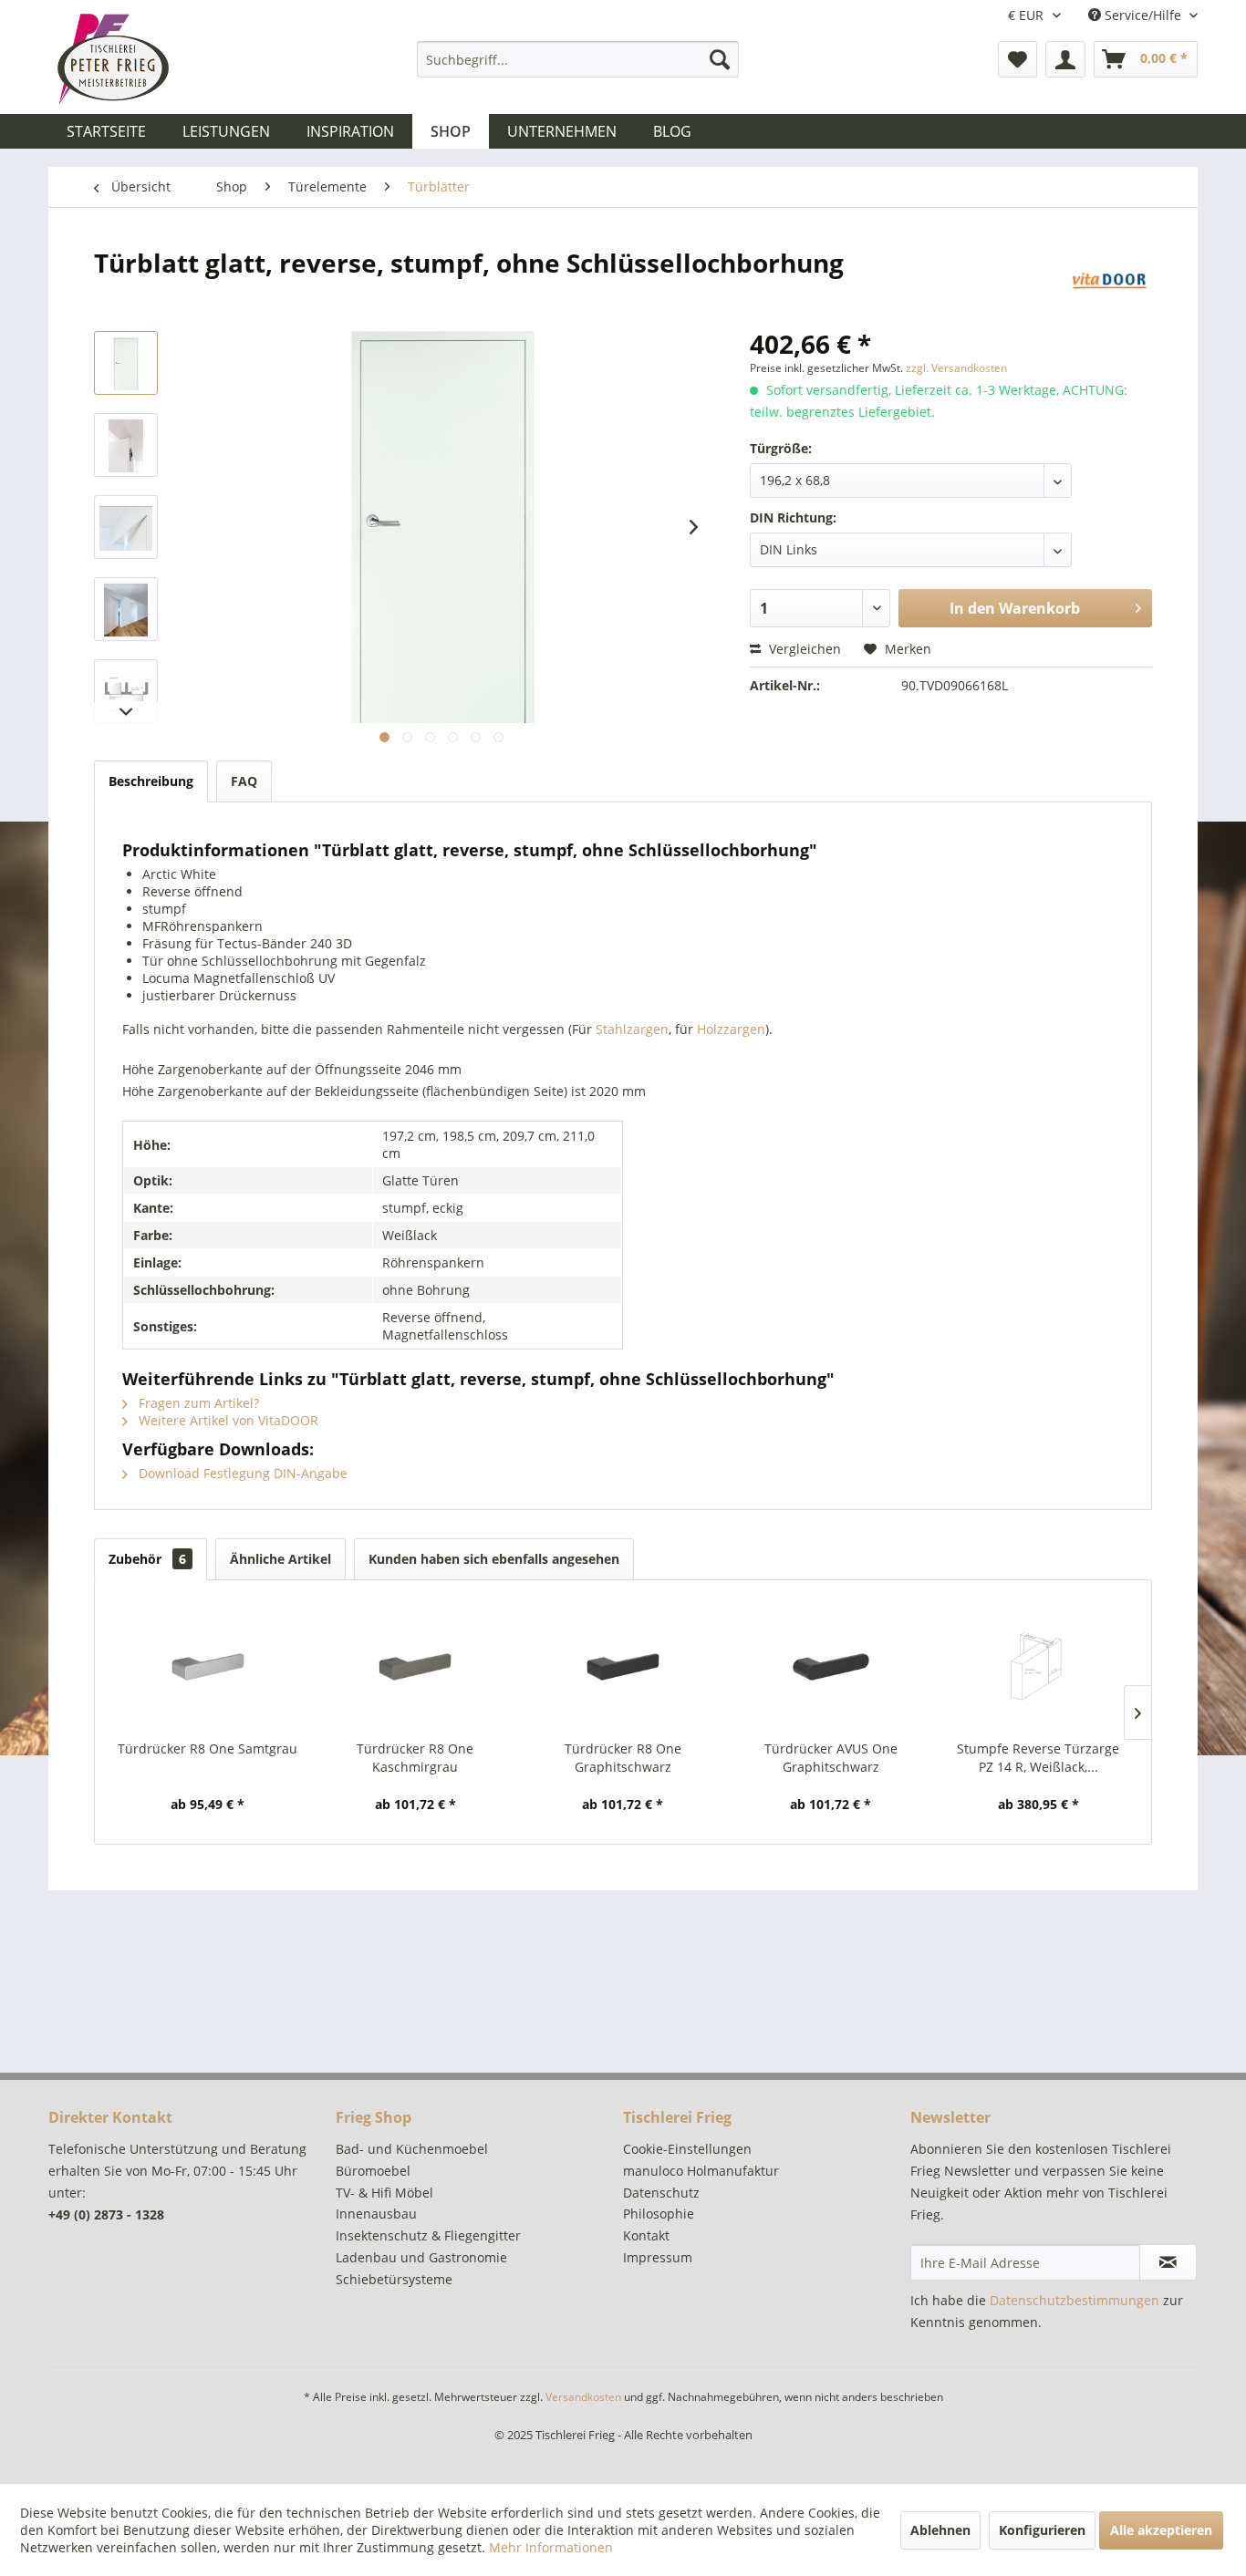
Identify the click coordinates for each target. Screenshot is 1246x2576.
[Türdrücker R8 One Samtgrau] (208, 1667)
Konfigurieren (1042, 2530)
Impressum (658, 2257)
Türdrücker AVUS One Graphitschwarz (831, 1758)
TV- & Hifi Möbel (384, 2193)
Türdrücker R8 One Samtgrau (208, 1748)
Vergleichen (803, 649)
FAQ (244, 781)
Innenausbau (376, 2214)
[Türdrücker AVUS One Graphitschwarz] (831, 1667)
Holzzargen (731, 1029)
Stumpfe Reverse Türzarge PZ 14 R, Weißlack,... (1038, 1758)
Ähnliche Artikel (280, 1559)
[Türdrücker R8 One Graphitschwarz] (623, 1667)
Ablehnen (940, 2530)
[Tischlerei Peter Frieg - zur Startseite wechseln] (113, 59)
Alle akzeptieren (1161, 2530)
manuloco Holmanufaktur (701, 2171)
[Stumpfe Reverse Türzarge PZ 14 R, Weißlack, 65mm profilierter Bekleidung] (1038, 1667)
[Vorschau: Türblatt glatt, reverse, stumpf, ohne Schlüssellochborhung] (126, 363)
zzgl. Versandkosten (956, 368)
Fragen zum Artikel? (197, 1403)
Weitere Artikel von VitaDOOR (227, 1420)
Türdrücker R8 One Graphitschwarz (623, 1758)
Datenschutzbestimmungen (1075, 2300)
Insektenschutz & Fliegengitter (428, 2235)
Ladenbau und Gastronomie (421, 2257)
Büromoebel (373, 2171)
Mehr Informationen (551, 2547)
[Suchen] (720, 59)
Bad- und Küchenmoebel (412, 2149)
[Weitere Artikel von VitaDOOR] (1110, 281)
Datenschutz (661, 2193)
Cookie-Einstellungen (687, 2149)
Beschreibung (151, 781)
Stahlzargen (632, 1029)
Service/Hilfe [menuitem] (1143, 15)
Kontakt (646, 2235)
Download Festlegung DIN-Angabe (241, 1473)
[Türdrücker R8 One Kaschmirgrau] (416, 1667)
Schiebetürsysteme (394, 2279)
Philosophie (659, 2214)
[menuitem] (578, 59)
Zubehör (147, 1559)
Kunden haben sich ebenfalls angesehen (494, 1559)
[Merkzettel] (1018, 59)
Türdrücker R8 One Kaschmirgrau (415, 1758)
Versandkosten (583, 2397)
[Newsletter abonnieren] (1168, 2262)
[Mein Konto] (1065, 59)
